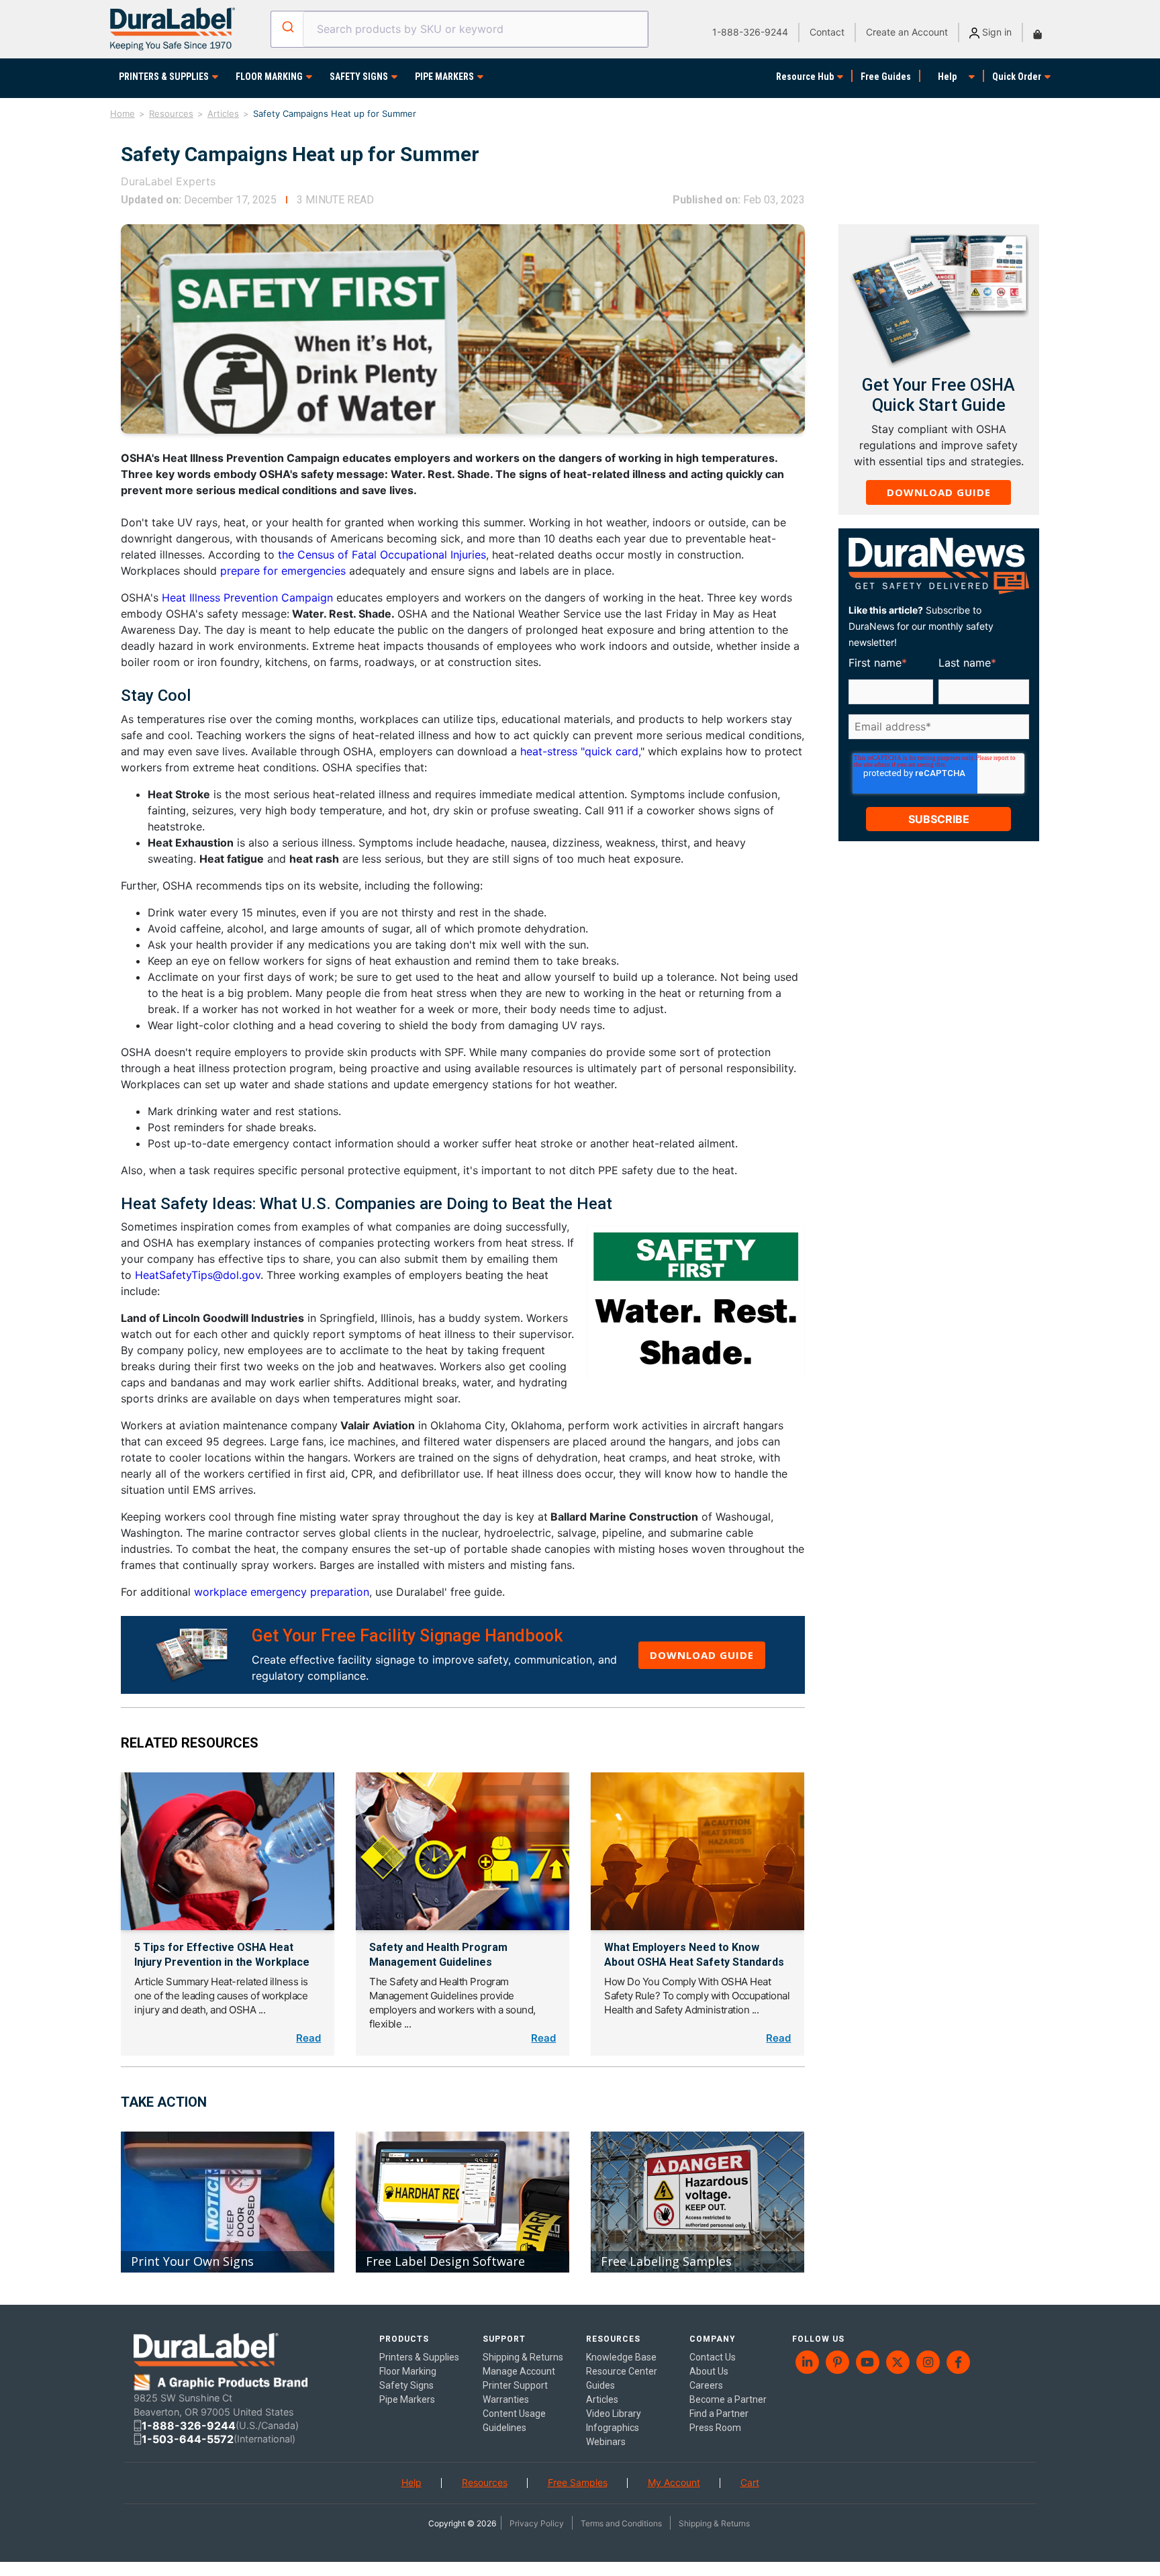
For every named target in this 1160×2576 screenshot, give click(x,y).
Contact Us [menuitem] (713, 2357)
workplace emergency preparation (282, 1592)
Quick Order (1017, 77)
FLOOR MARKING (269, 77)
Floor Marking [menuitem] (408, 2371)
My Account (674, 2482)
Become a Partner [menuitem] (728, 2399)
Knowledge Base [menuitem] (621, 2357)
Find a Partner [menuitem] (719, 2414)
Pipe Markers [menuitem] (407, 2399)
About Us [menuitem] (709, 2371)
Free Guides (886, 77)
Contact (827, 32)
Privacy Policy (537, 2523)
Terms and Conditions (621, 2523)
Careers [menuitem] (706, 2385)
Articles (223, 113)
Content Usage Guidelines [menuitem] (514, 2421)
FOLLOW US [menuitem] (818, 2339)
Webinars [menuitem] (606, 2442)
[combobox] (459, 29)
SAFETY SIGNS (359, 77)
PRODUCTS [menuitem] (404, 2339)
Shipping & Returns (714, 2523)
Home (123, 113)
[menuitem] (807, 2362)
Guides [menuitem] (600, 2385)
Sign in (996, 32)
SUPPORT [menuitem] (504, 2339)
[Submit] (287, 27)
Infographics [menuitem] (613, 2428)
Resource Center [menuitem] (622, 2371)
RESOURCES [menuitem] (613, 2339)
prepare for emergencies (283, 571)
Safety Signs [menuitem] (406, 2385)
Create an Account (907, 32)
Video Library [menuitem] (614, 2414)
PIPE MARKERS (444, 77)
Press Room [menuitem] (715, 2428)
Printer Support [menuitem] (515, 2385)
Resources (171, 113)
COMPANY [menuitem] (713, 2339)
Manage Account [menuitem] (519, 2371)
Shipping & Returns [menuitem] (523, 2357)
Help (947, 77)
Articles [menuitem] (602, 2399)
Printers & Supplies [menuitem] (419, 2357)
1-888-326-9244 (750, 32)
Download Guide (702, 1655)
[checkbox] (936, 748)
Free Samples (578, 2482)
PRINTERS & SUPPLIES (164, 77)
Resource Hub (805, 77)
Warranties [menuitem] (506, 2399)
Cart (750, 2482)
